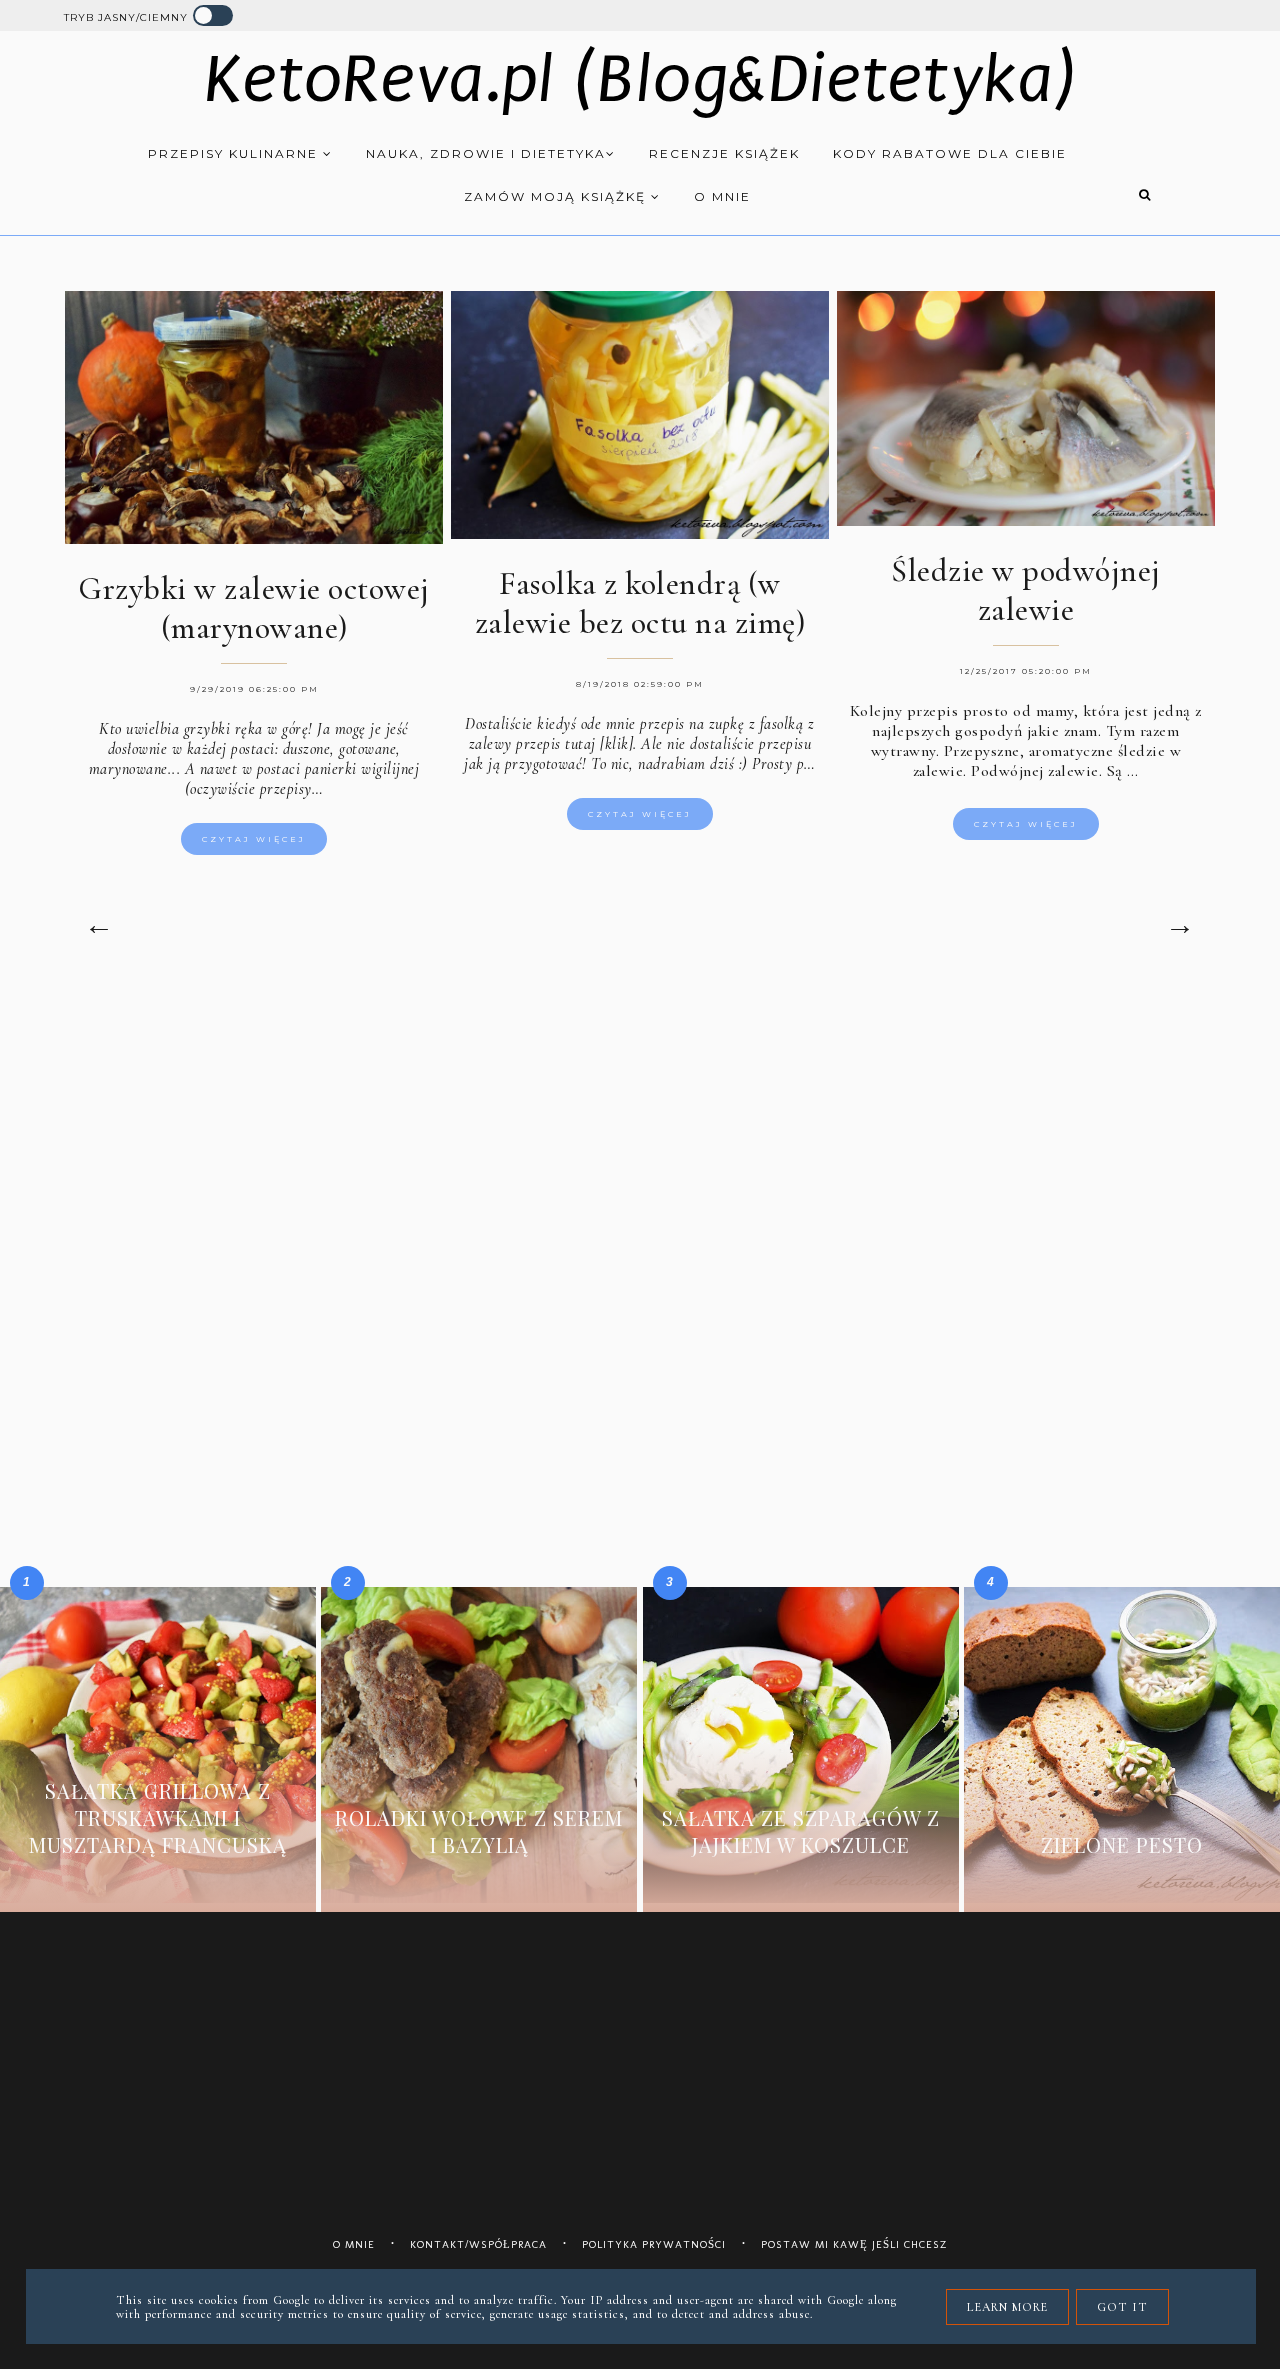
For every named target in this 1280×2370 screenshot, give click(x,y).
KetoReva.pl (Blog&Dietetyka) (640, 79)
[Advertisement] (640, 1157)
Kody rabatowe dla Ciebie (950, 153)
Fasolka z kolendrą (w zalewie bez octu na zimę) (640, 603)
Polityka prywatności (654, 2244)
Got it (1122, 2307)
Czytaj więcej (254, 839)
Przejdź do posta (158, 1882)
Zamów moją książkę (557, 196)
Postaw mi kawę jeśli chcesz (854, 2244)
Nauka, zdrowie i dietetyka (486, 153)
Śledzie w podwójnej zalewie (1026, 590)
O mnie (722, 196)
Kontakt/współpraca (478, 2244)
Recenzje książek (724, 153)
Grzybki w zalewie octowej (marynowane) (254, 608)
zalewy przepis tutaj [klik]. (553, 744)
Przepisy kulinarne (235, 153)
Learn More (1007, 2307)
